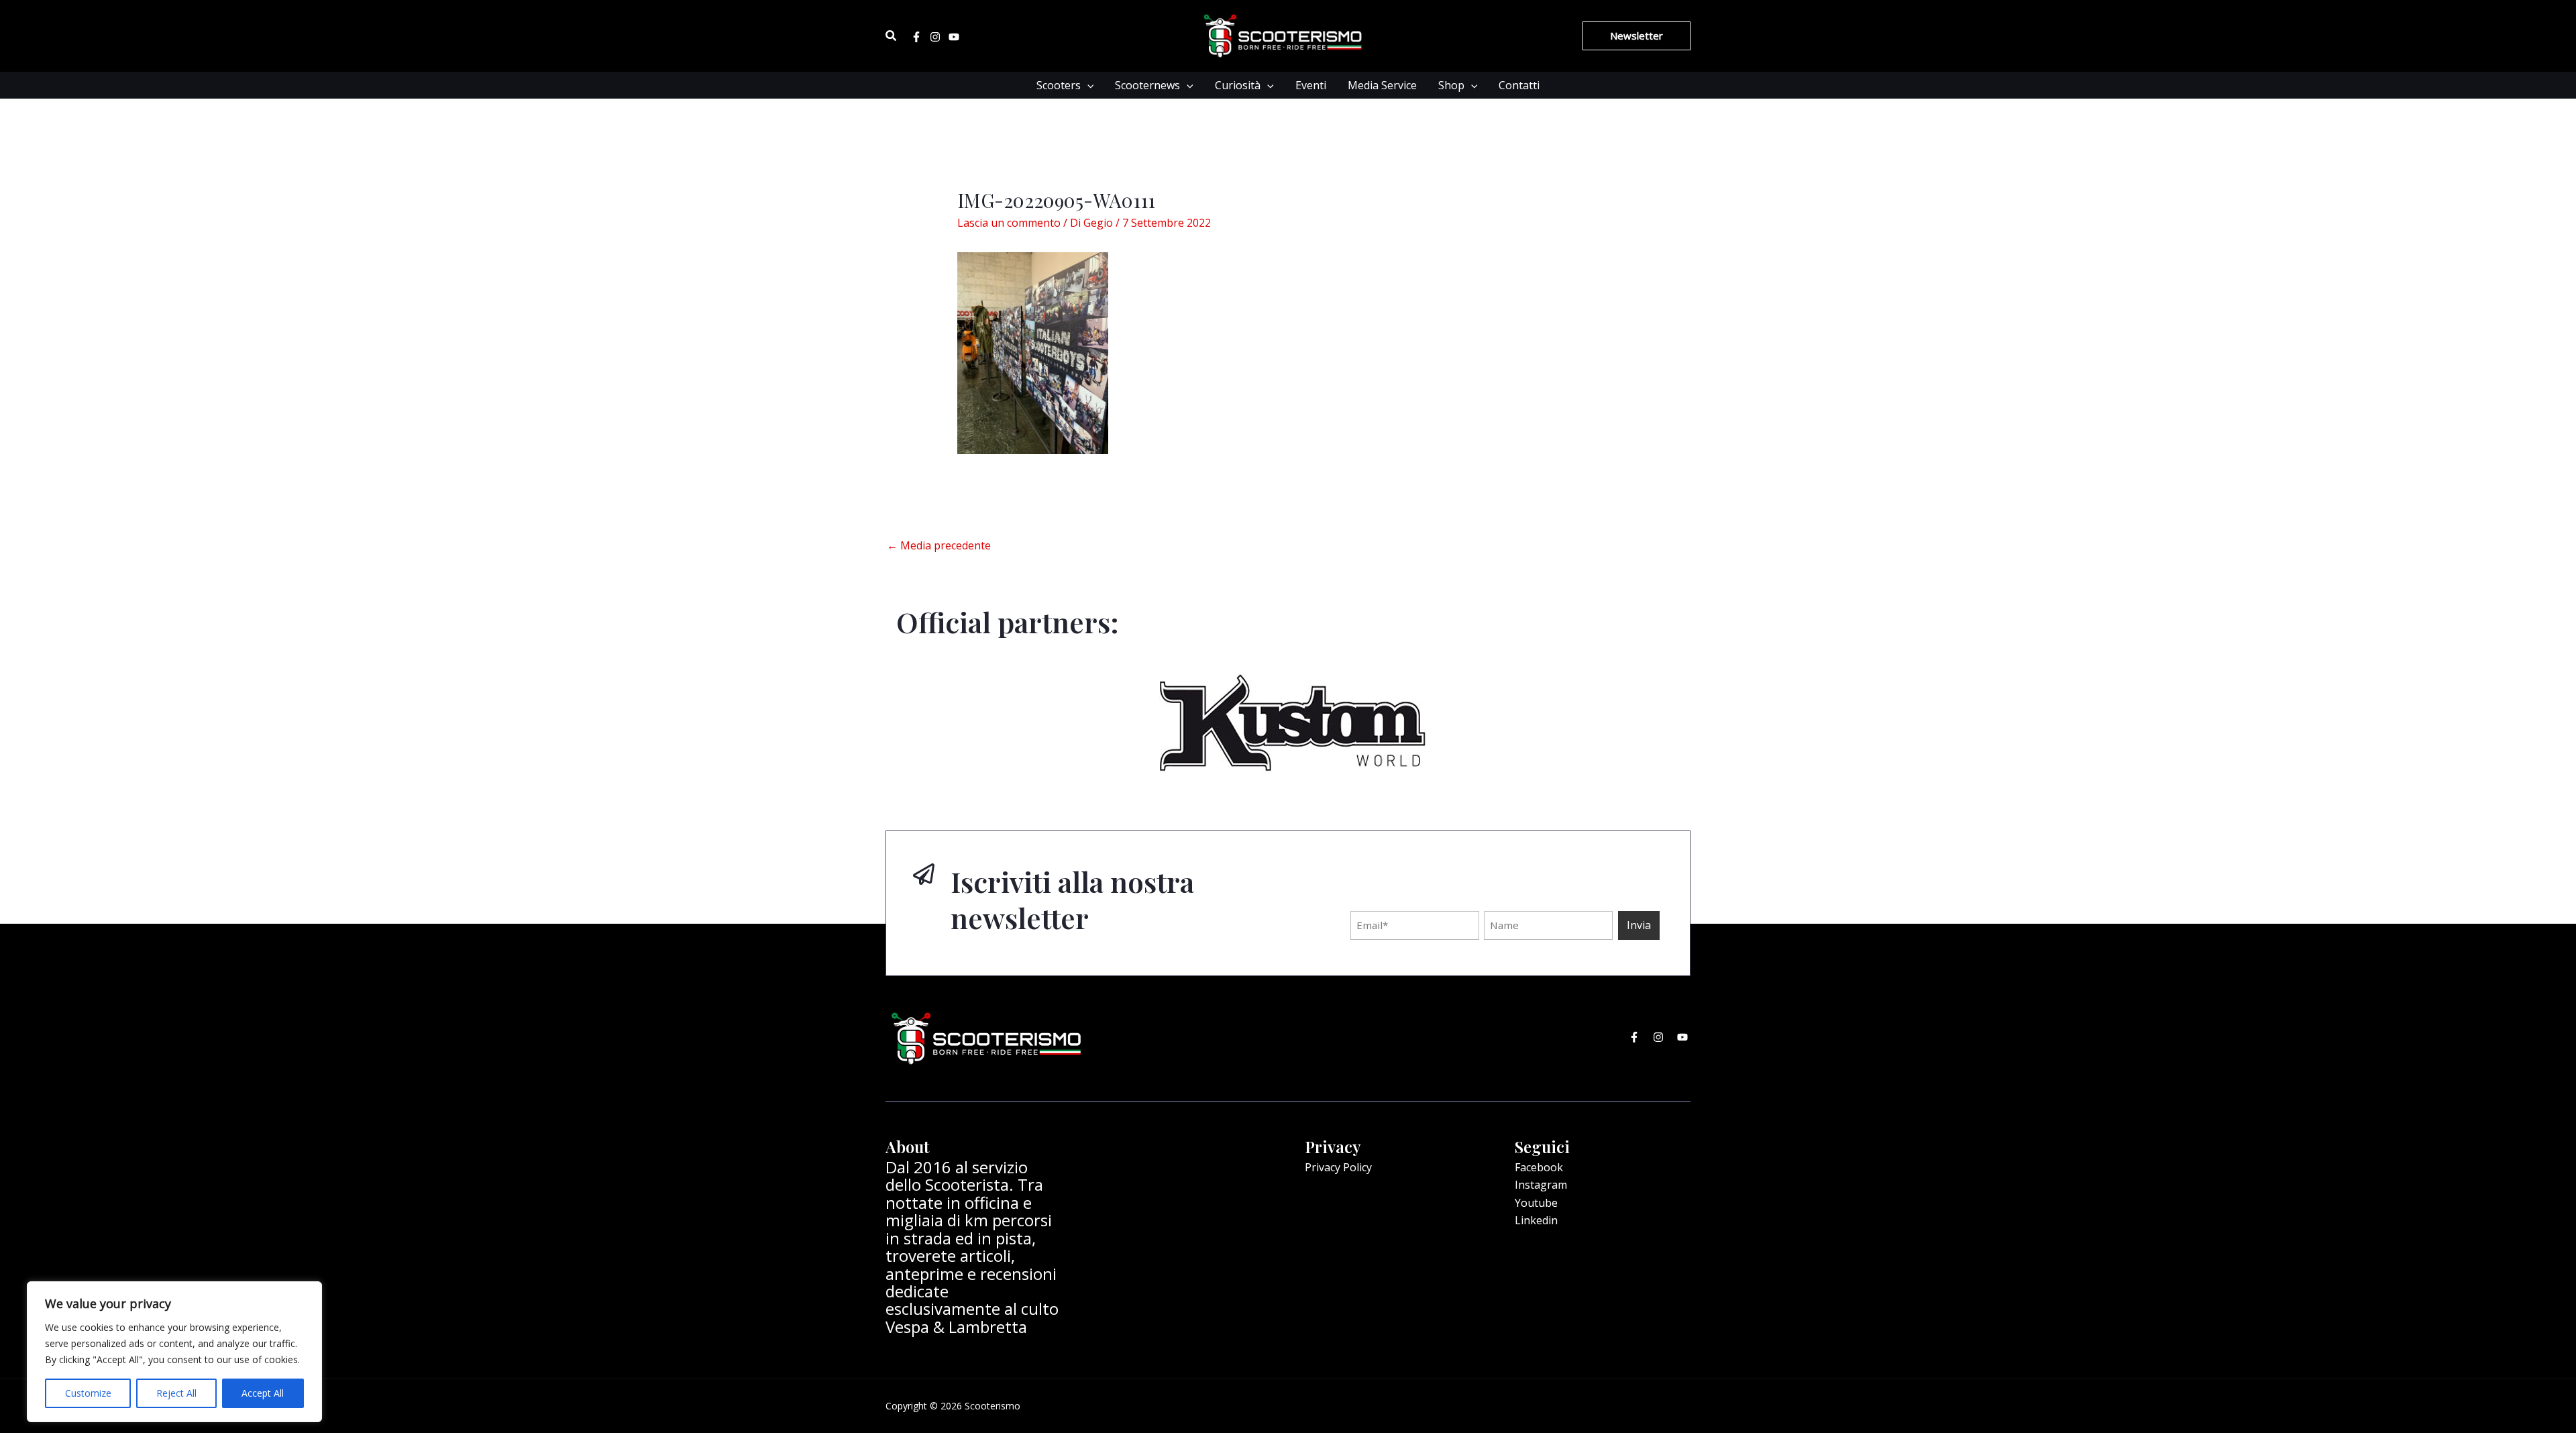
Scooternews (1147, 85)
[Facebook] (916, 37)
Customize (88, 1393)
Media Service (1382, 85)
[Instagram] (935, 37)
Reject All (176, 1393)
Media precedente (939, 545)
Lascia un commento (1009, 223)
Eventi (1311, 85)
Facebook (1539, 1167)
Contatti (1519, 85)
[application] (1087, 85)
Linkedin (1536, 1220)
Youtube (1536, 1203)
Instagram (1541, 1185)
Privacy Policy (1338, 1167)
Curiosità (1238, 85)
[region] (174, 1352)
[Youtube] (954, 37)
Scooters (1059, 85)
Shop (1451, 85)
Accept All (263, 1393)
